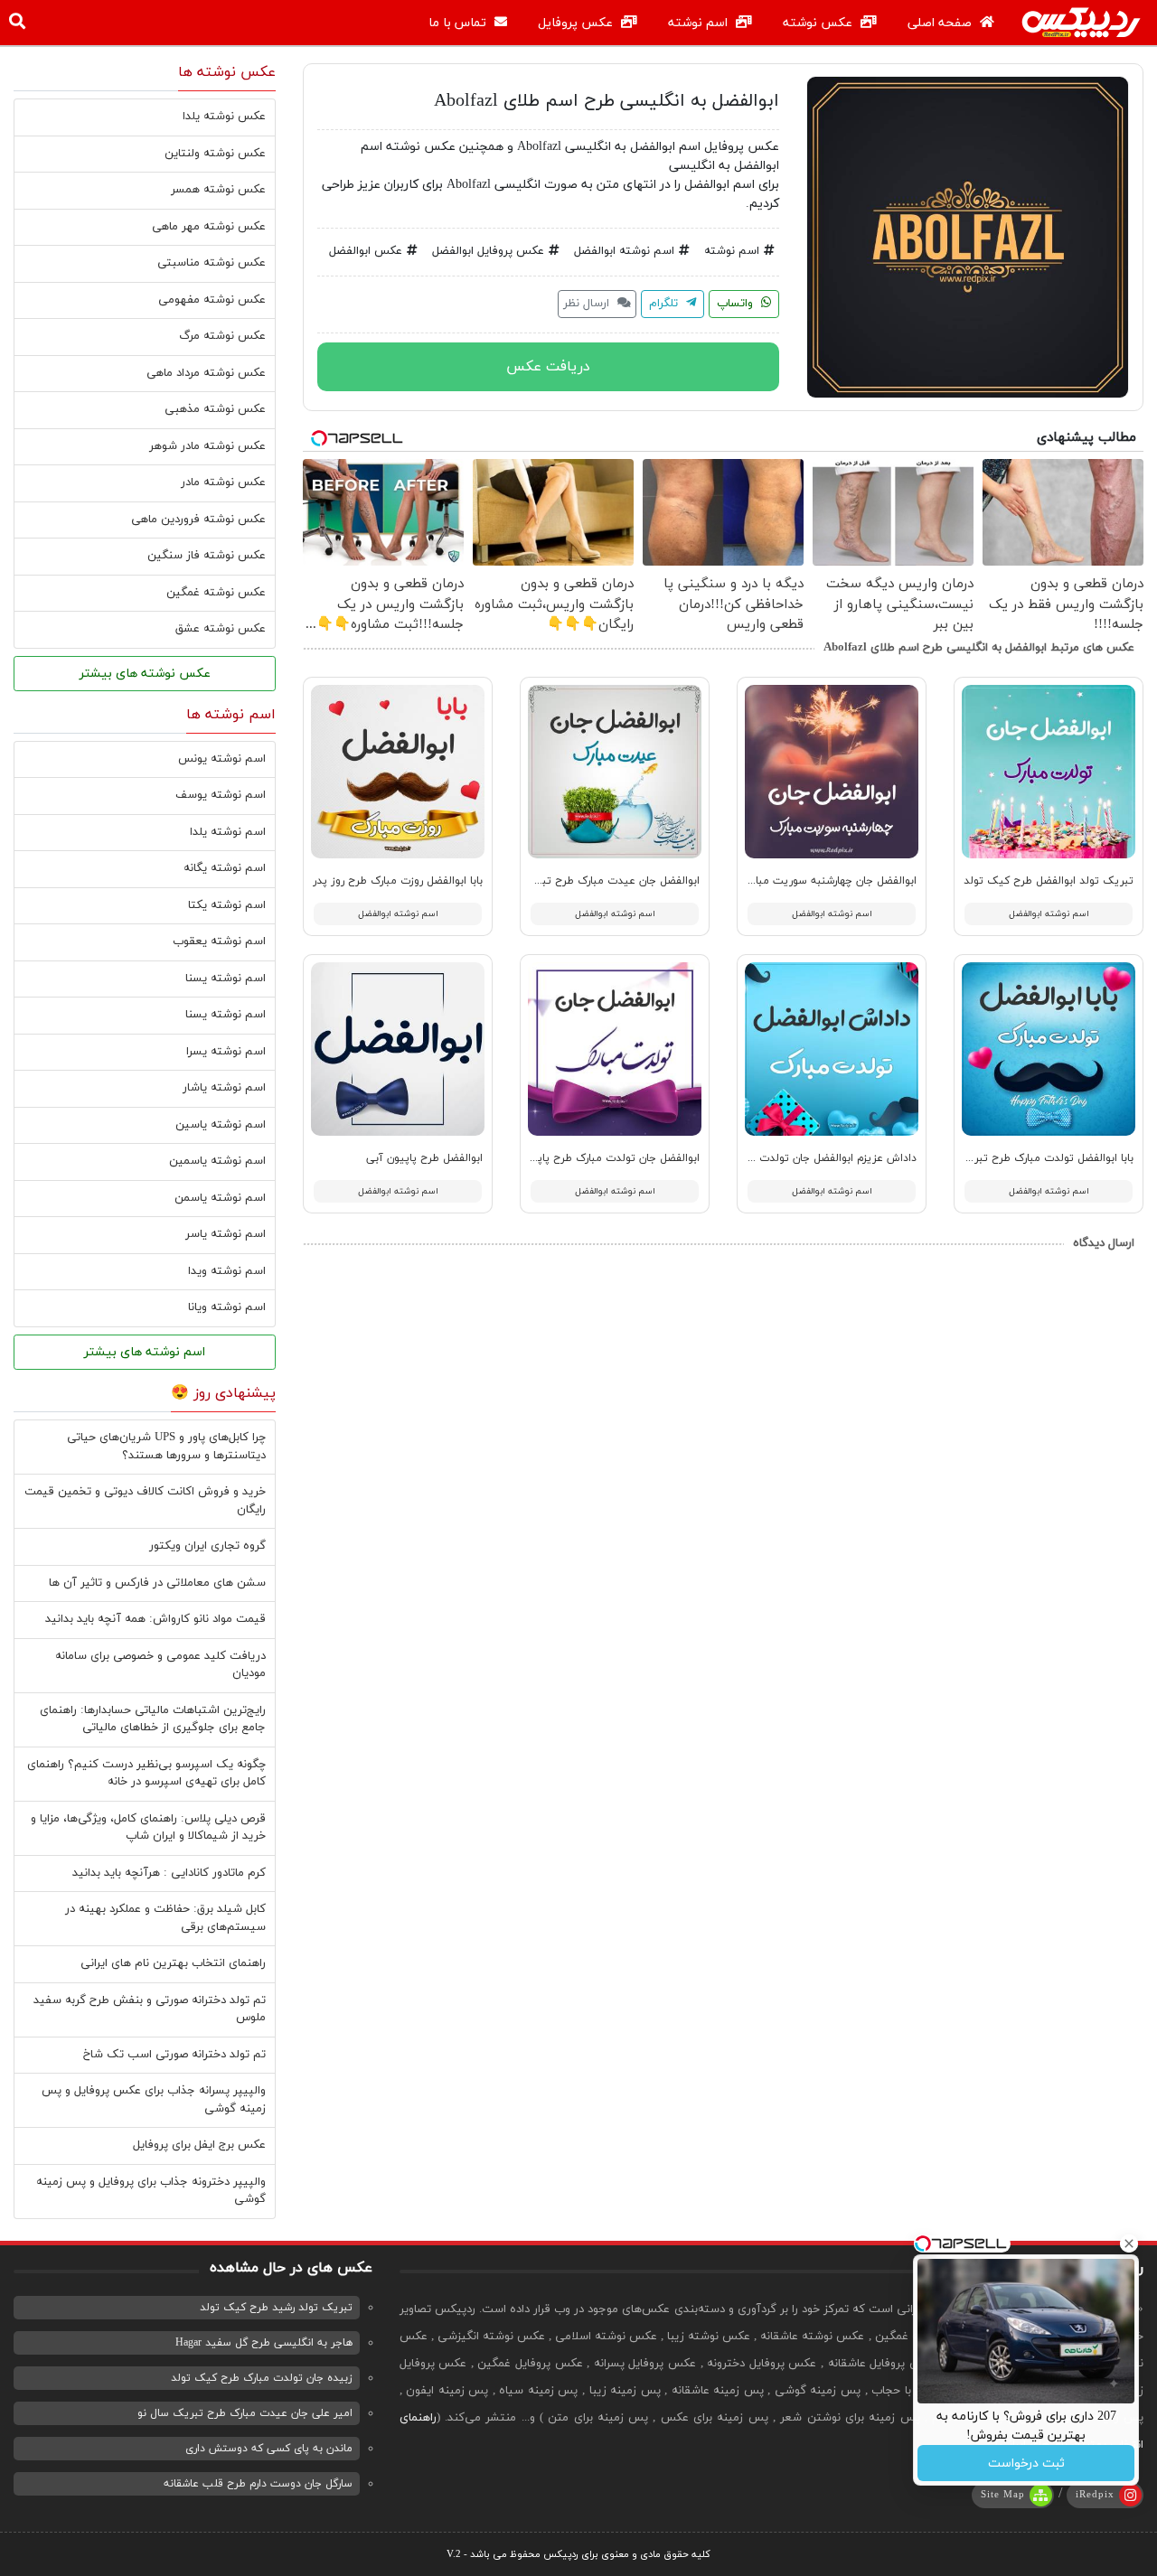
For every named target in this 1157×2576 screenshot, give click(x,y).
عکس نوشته (819, 23)
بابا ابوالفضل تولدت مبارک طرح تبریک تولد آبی (1023, 1158)
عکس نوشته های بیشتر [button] (145, 674)
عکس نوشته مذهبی (215, 409)
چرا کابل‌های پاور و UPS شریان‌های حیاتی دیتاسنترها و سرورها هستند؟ (166, 1447)
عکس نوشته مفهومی (212, 300)
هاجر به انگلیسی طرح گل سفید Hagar (264, 2343)
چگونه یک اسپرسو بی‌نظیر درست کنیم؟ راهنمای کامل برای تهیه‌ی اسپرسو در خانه (146, 1774)
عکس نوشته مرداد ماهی (206, 373)
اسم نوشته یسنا (226, 979)
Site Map (1003, 2495)
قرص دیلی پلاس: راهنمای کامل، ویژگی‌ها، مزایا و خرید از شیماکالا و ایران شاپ (148, 1828)
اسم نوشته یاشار (224, 1088)
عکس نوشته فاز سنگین (207, 556)
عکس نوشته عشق (221, 629)
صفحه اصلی (941, 23)
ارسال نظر (588, 304)
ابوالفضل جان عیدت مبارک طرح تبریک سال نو (593, 881)
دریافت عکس (548, 367)
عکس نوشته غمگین (216, 593)
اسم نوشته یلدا (228, 832)
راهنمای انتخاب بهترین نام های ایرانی (173, 1963)
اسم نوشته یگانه (225, 868)
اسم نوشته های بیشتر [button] (145, 1352)
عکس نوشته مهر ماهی (209, 227)
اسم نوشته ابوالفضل (624, 251)
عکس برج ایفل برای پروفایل (199, 2145)
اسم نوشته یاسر (226, 1234)
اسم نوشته (700, 23)
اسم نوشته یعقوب (219, 941)
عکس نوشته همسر (218, 190)
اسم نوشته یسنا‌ (226, 1015)
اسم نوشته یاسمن (220, 1198)
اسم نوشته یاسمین (217, 1161)
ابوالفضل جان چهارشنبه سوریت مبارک (830, 881)
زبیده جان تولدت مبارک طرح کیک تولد (262, 2378)
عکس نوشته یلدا (224, 117)
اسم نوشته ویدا (227, 1271)
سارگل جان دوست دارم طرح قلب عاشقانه (258, 2484)
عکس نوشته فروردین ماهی (198, 520)
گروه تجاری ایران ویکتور (207, 1546)
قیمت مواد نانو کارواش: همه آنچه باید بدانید (155, 1619)
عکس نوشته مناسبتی (212, 263)
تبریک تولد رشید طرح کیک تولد (276, 2308)
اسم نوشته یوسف (221, 795)
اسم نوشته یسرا (226, 1052)
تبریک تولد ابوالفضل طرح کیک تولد (1049, 881)
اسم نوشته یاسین (221, 1125)
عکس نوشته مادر (223, 482)
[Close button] (1129, 2243)
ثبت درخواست (1026, 2464)
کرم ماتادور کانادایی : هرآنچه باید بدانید (169, 1873)
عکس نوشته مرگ (222, 336)
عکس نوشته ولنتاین (215, 154)
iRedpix (1095, 2495)
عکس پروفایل (577, 23)
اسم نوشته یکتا (227, 905)
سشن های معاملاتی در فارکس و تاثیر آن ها (157, 1583)
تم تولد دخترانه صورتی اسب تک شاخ (174, 2055)
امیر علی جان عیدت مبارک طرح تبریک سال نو (245, 2413)
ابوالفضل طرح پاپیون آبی (424, 1158)
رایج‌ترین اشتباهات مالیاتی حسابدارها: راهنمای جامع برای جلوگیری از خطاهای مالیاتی (153, 1719)
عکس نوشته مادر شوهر (207, 446)
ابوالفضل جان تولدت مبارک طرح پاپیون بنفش (594, 1158)
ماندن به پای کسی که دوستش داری (269, 2449)
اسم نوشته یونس (222, 759)
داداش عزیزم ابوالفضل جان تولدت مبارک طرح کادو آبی (790, 1158)
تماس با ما (459, 23)
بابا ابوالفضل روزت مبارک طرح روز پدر (398, 881)
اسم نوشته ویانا (227, 1307)
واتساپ (737, 304)
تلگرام (665, 304)
